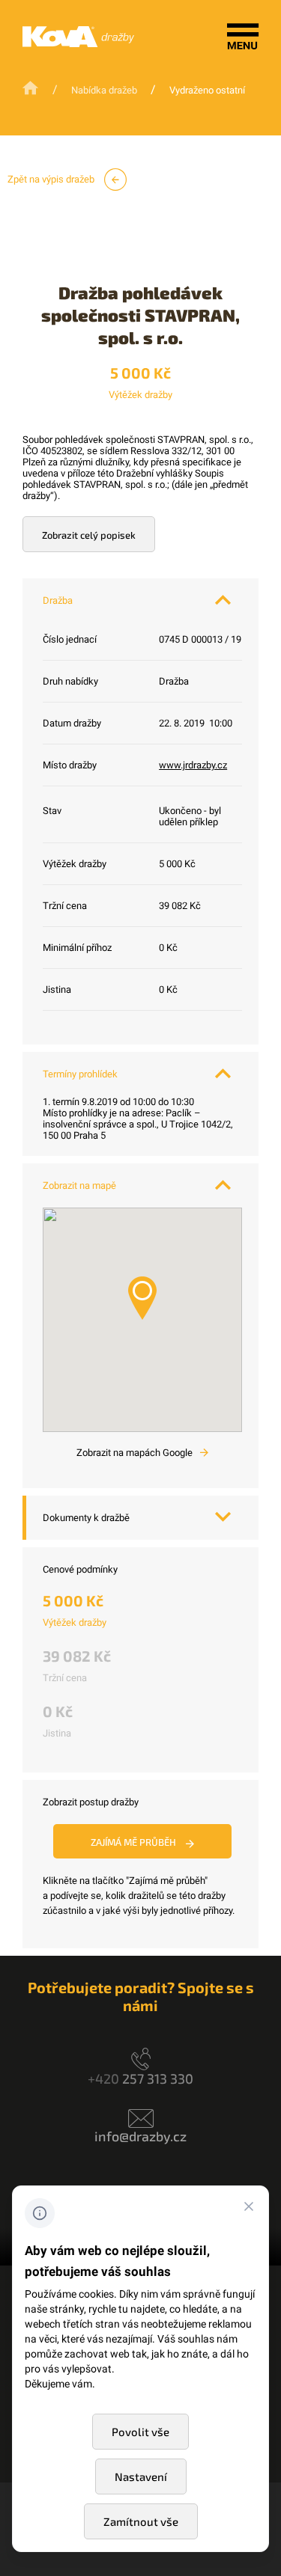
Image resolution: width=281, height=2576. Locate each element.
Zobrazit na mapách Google (136, 1453)
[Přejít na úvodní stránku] (32, 89)
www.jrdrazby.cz (193, 765)
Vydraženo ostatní (207, 90)
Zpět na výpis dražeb (52, 179)
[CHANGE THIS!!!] (249, 2209)
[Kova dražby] (78, 44)
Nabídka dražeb (104, 90)
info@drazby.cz (140, 2136)
